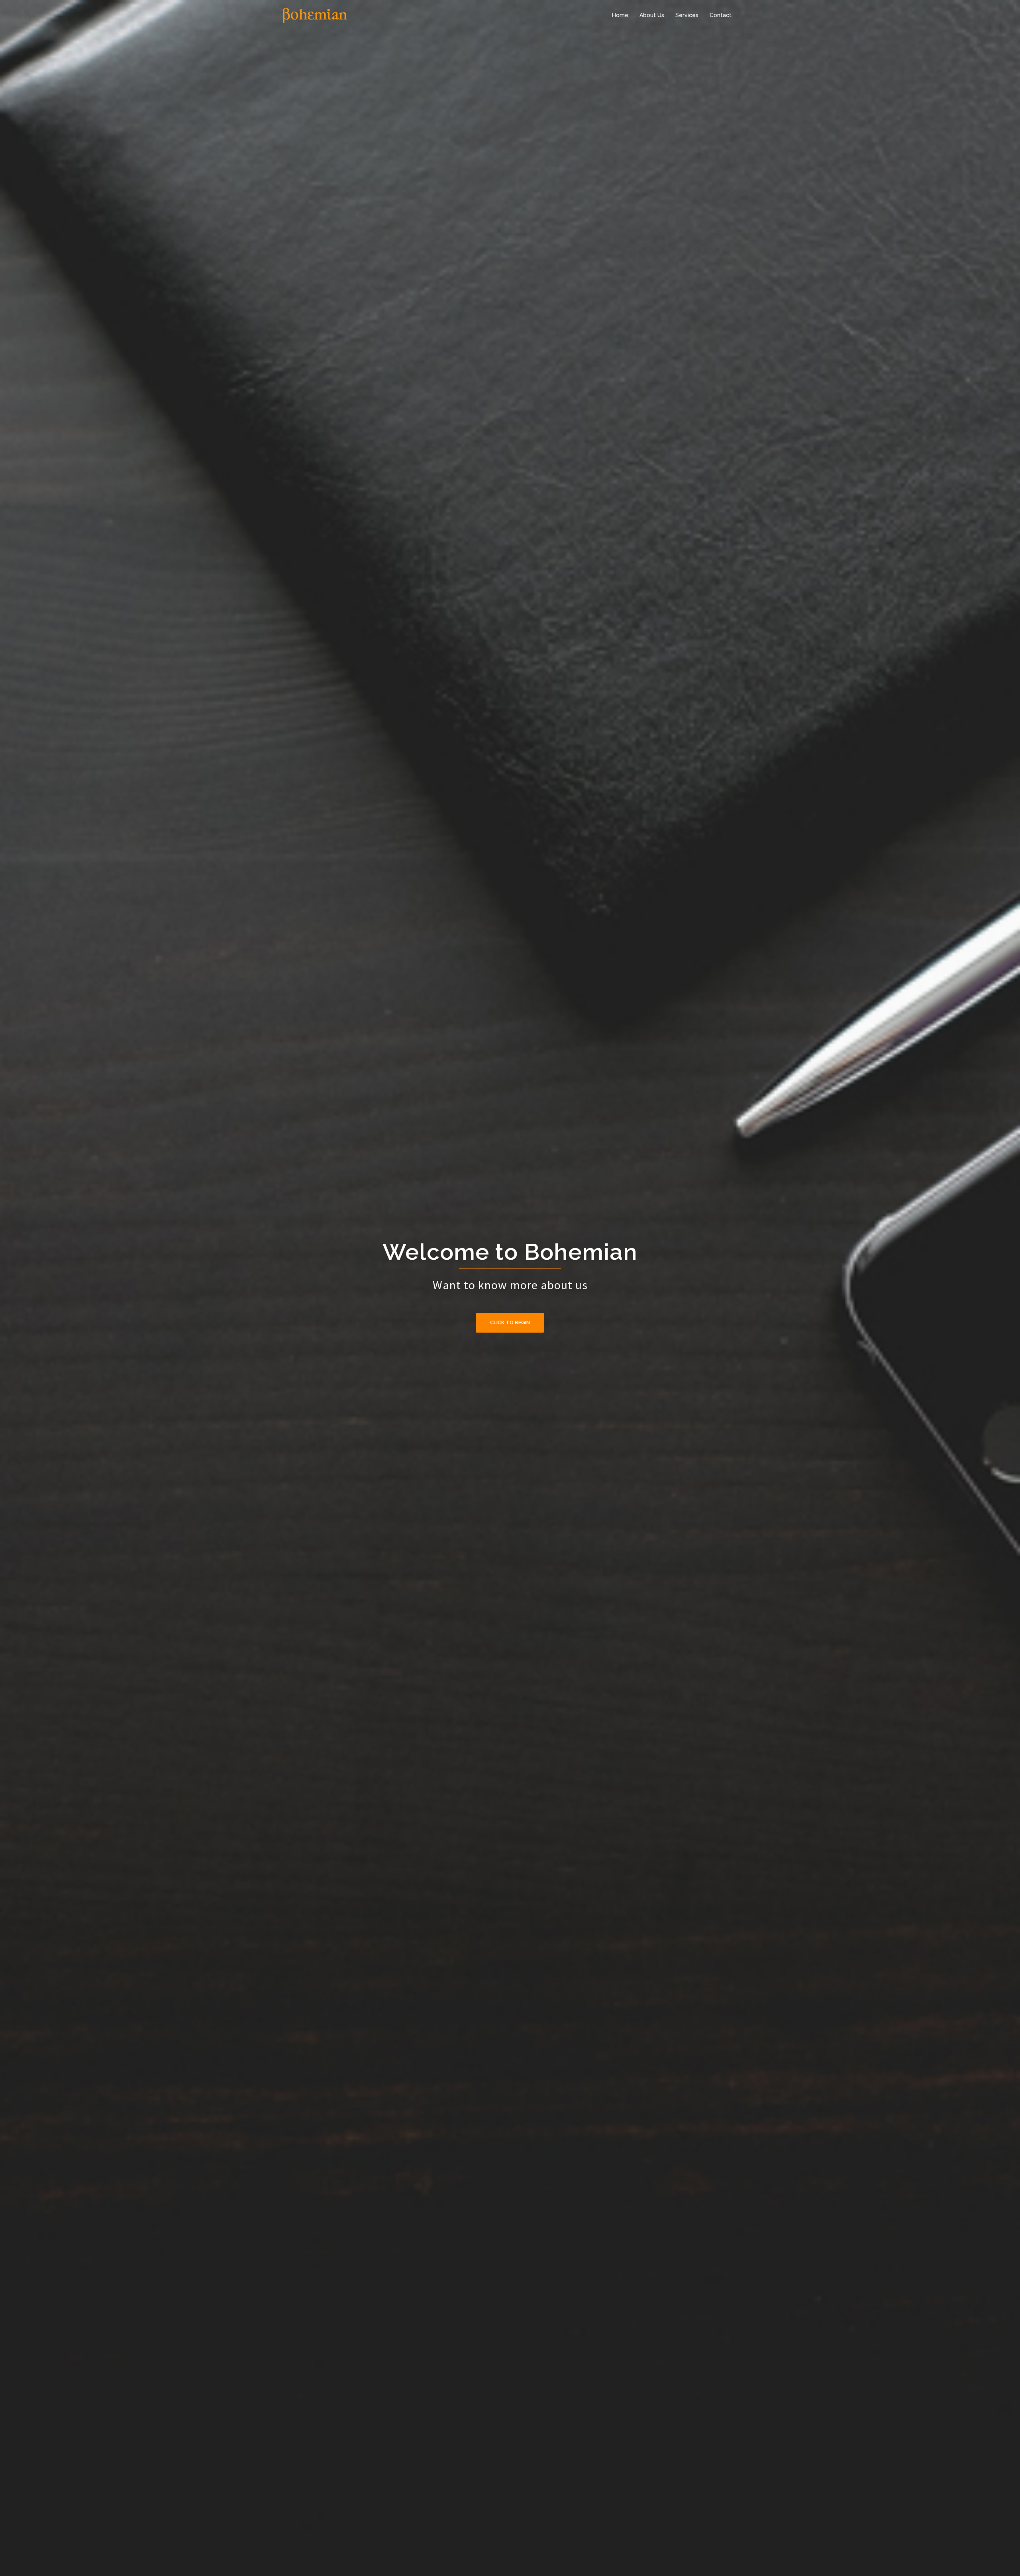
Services (687, 15)
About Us (652, 15)
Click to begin (510, 1322)
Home (620, 15)
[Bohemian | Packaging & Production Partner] (315, 15)
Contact (721, 15)
